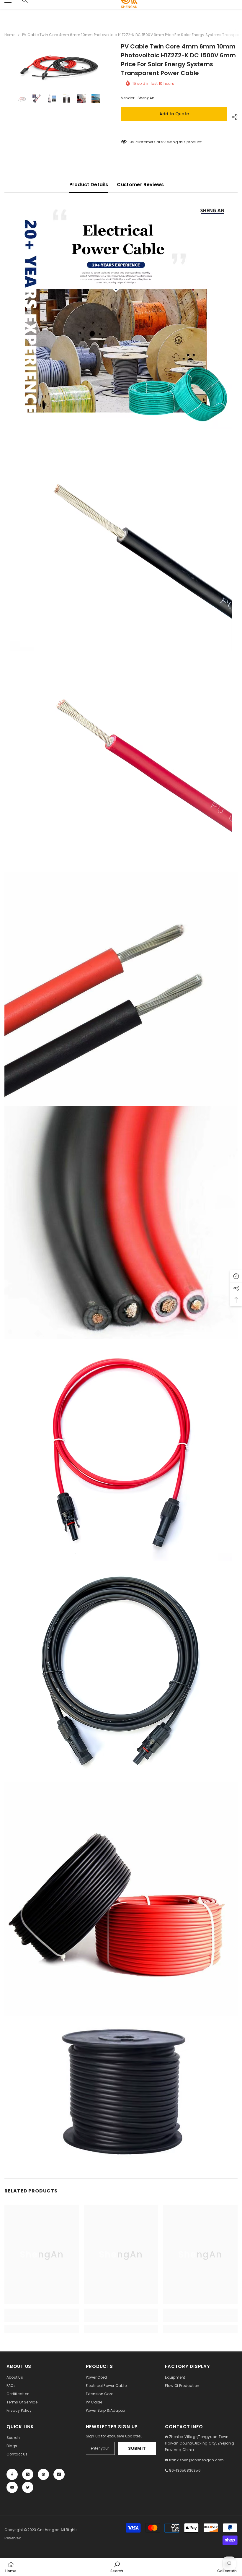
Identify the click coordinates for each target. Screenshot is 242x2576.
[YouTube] (12, 2487)
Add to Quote (174, 114)
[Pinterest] (43, 2474)
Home (10, 35)
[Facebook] (12, 2474)
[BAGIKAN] (232, 117)
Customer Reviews (140, 185)
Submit (137, 2448)
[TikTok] (59, 2474)
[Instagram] (28, 2474)
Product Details (89, 185)
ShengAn (146, 98)
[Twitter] (28, 2487)
